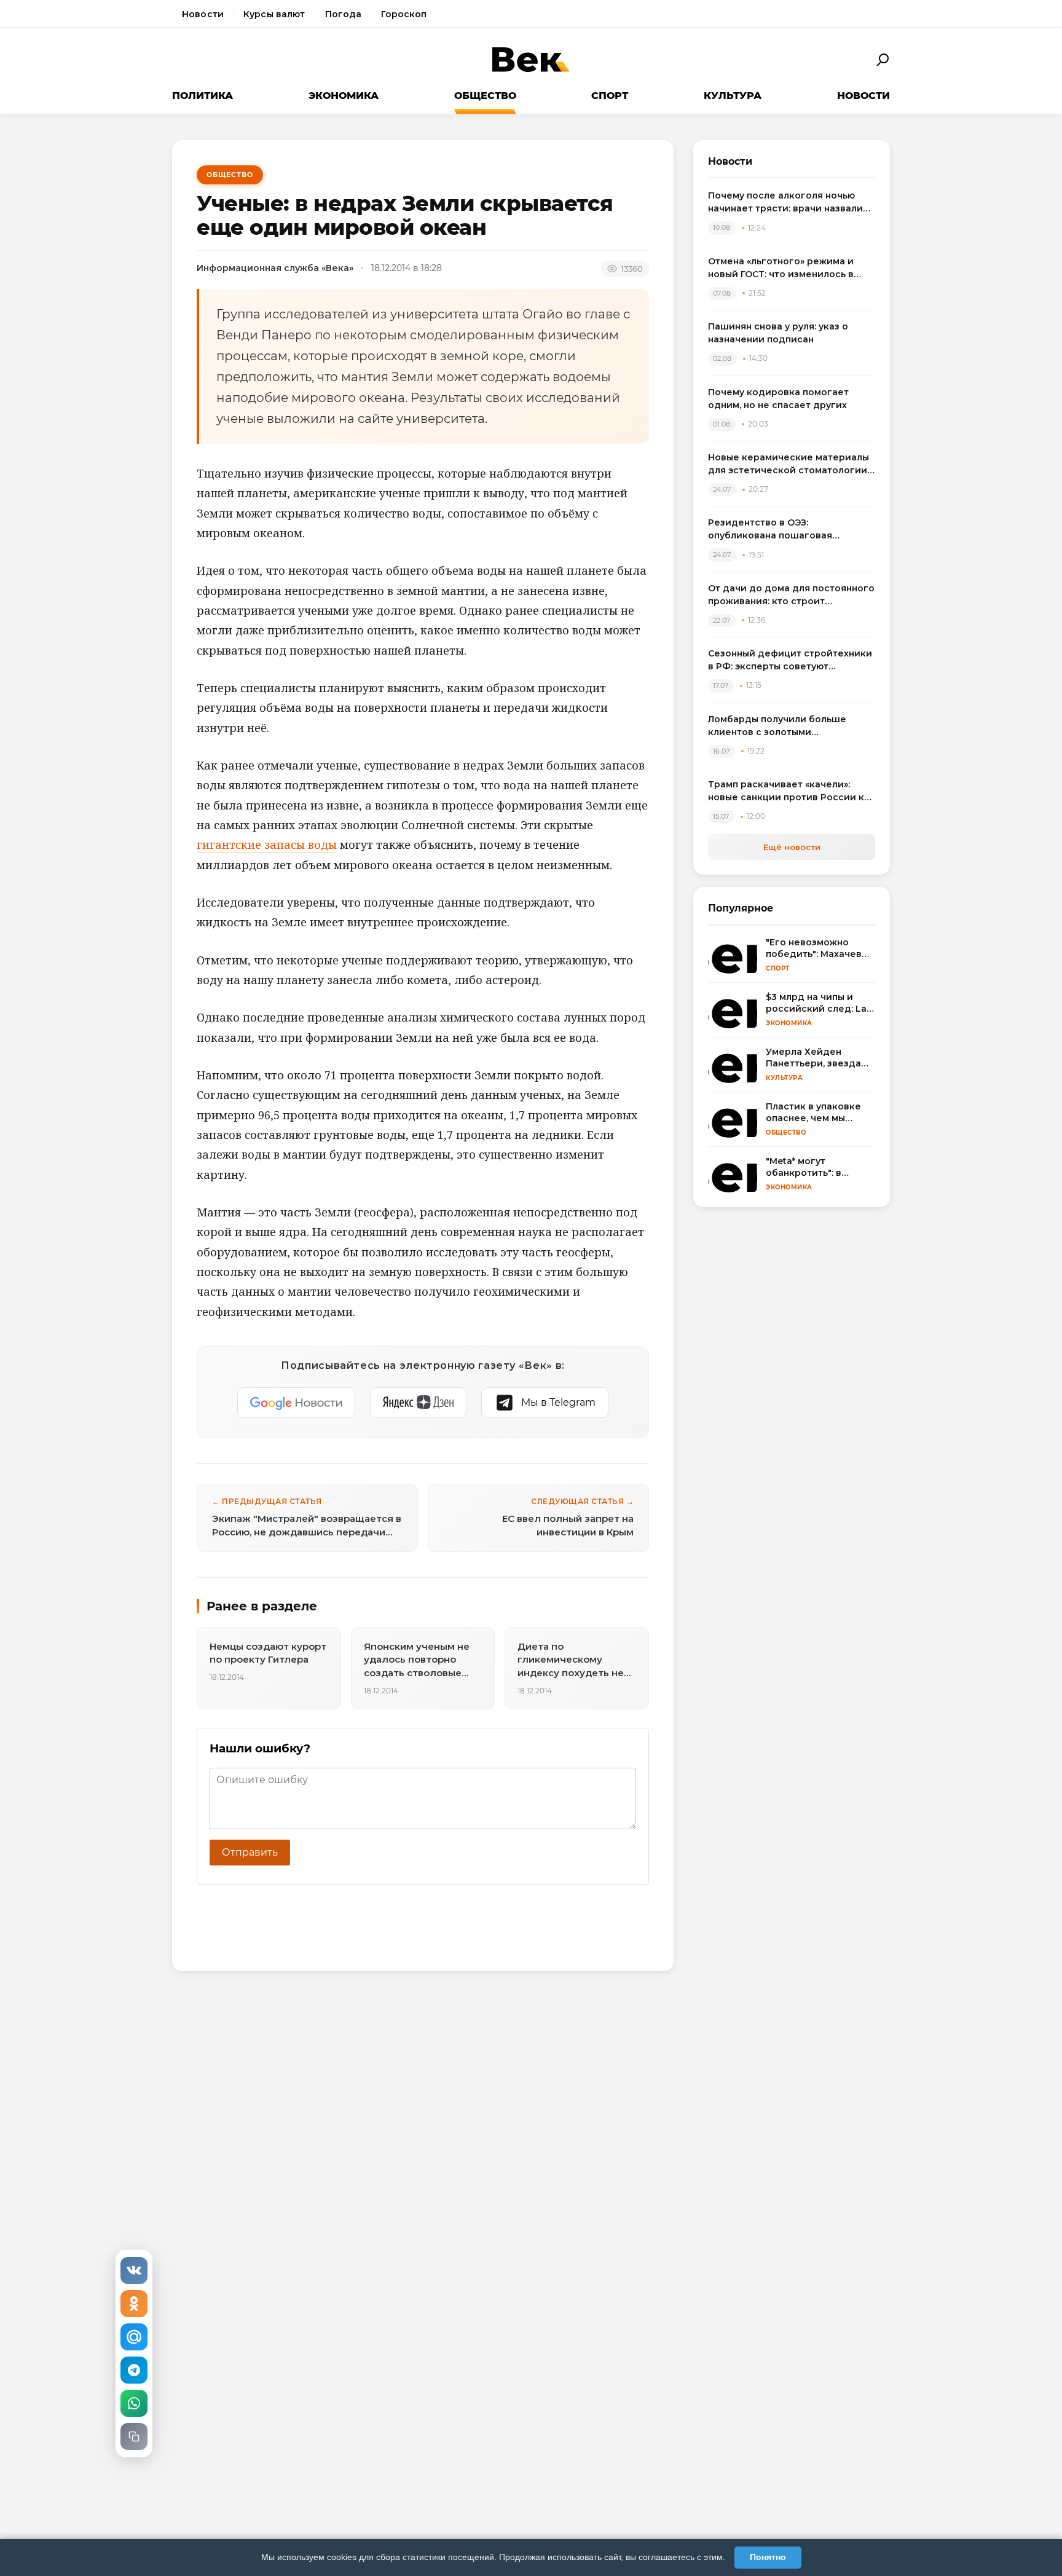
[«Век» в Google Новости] (296, 1403)
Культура (733, 96)
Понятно (768, 2557)
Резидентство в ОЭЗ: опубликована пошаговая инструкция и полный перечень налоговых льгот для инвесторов (788, 530)
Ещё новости (792, 847)
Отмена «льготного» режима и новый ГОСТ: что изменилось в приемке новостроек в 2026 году (789, 268)
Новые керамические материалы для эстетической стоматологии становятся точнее (789, 464)
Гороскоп (404, 14)
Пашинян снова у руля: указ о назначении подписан (778, 333)
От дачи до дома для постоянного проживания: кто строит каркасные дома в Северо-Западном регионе (791, 595)
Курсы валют (274, 14)
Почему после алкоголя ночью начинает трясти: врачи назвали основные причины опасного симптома (785, 203)
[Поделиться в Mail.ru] (134, 2337)
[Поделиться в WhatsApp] (134, 2403)
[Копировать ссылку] (134, 2436)
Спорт (610, 96)
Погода (344, 14)
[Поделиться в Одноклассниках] (134, 2304)
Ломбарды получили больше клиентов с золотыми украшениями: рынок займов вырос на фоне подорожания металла (778, 726)
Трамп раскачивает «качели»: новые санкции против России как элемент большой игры (792, 791)
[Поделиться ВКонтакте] (134, 2271)
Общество (485, 96)
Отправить (250, 1852)
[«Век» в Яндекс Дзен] (418, 1403)
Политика (203, 96)
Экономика (344, 96)
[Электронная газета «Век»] (531, 60)
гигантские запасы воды (267, 845)
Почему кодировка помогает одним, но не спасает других (778, 399)
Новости (203, 14)
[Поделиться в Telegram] (134, 2370)
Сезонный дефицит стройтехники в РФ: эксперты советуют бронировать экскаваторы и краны (790, 660)
